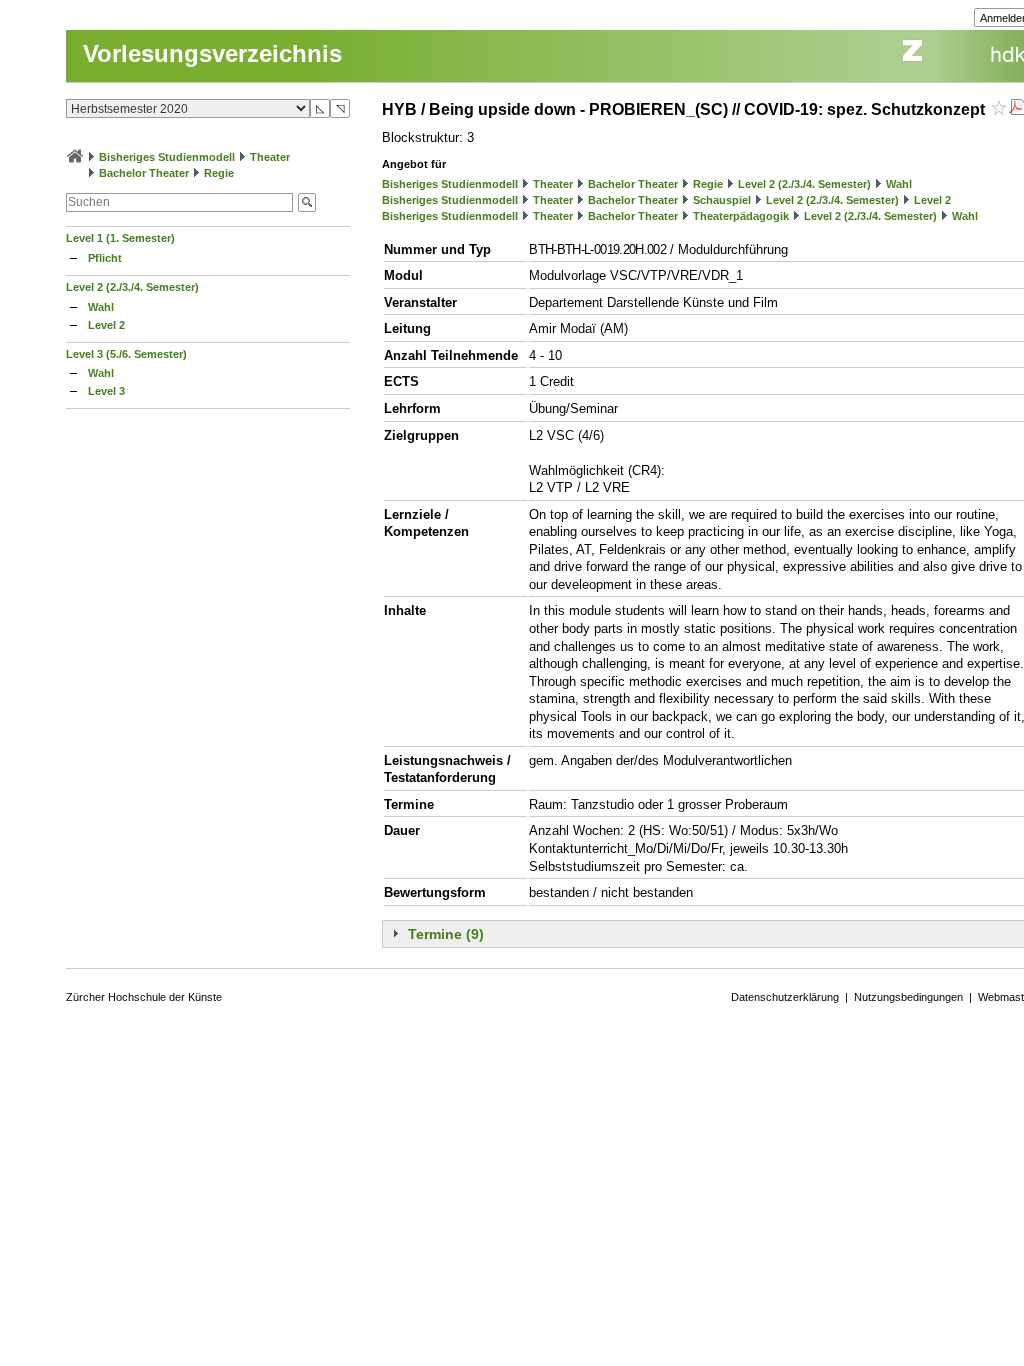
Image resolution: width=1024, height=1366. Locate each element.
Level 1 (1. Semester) (120, 238)
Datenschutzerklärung (785, 997)
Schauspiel (722, 200)
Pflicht (105, 258)
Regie (219, 173)
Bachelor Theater (144, 173)
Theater (270, 157)
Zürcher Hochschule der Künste (144, 997)
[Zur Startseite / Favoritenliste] (75, 157)
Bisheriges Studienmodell (167, 157)
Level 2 (106, 325)
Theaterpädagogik (741, 216)
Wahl (101, 307)
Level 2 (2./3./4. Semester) (132, 287)
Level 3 (106, 391)
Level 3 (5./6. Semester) (126, 354)
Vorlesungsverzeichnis (212, 53)
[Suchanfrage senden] (307, 202)
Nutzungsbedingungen (908, 997)
